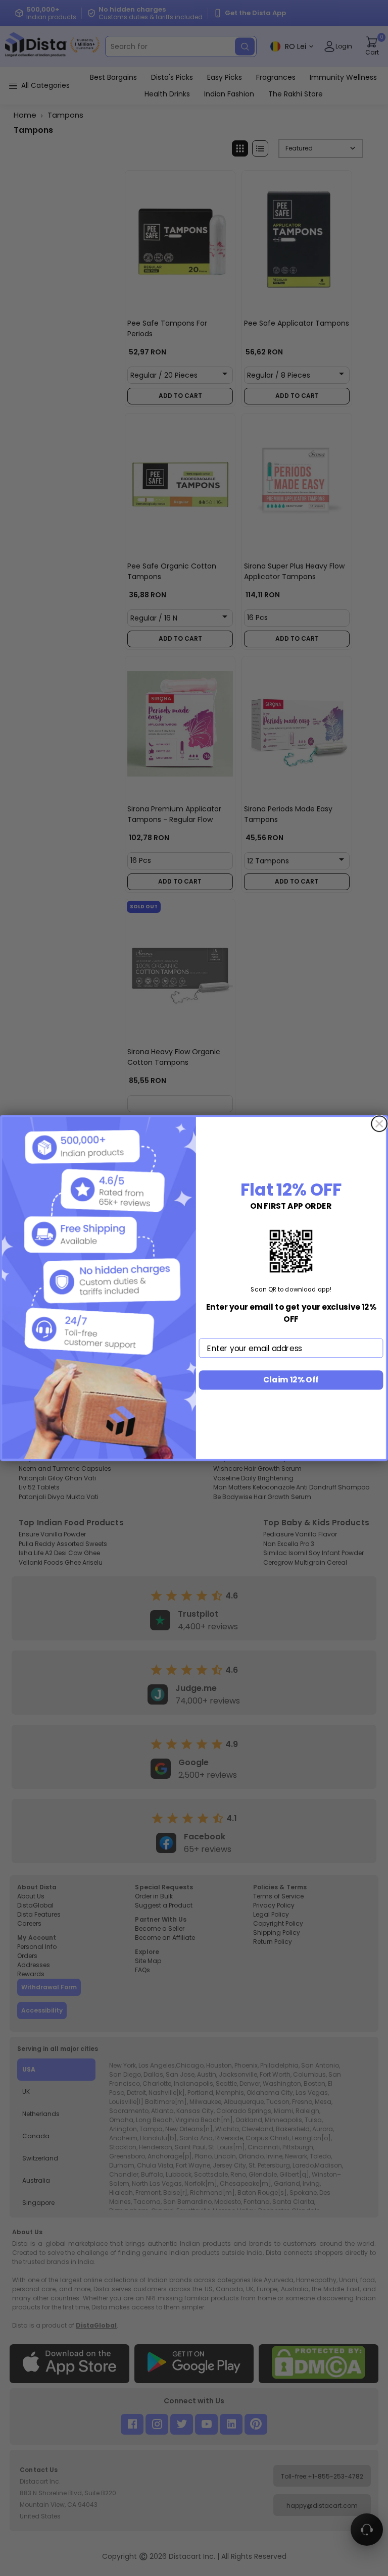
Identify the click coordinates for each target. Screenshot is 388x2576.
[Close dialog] (379, 1124)
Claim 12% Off (291, 1380)
